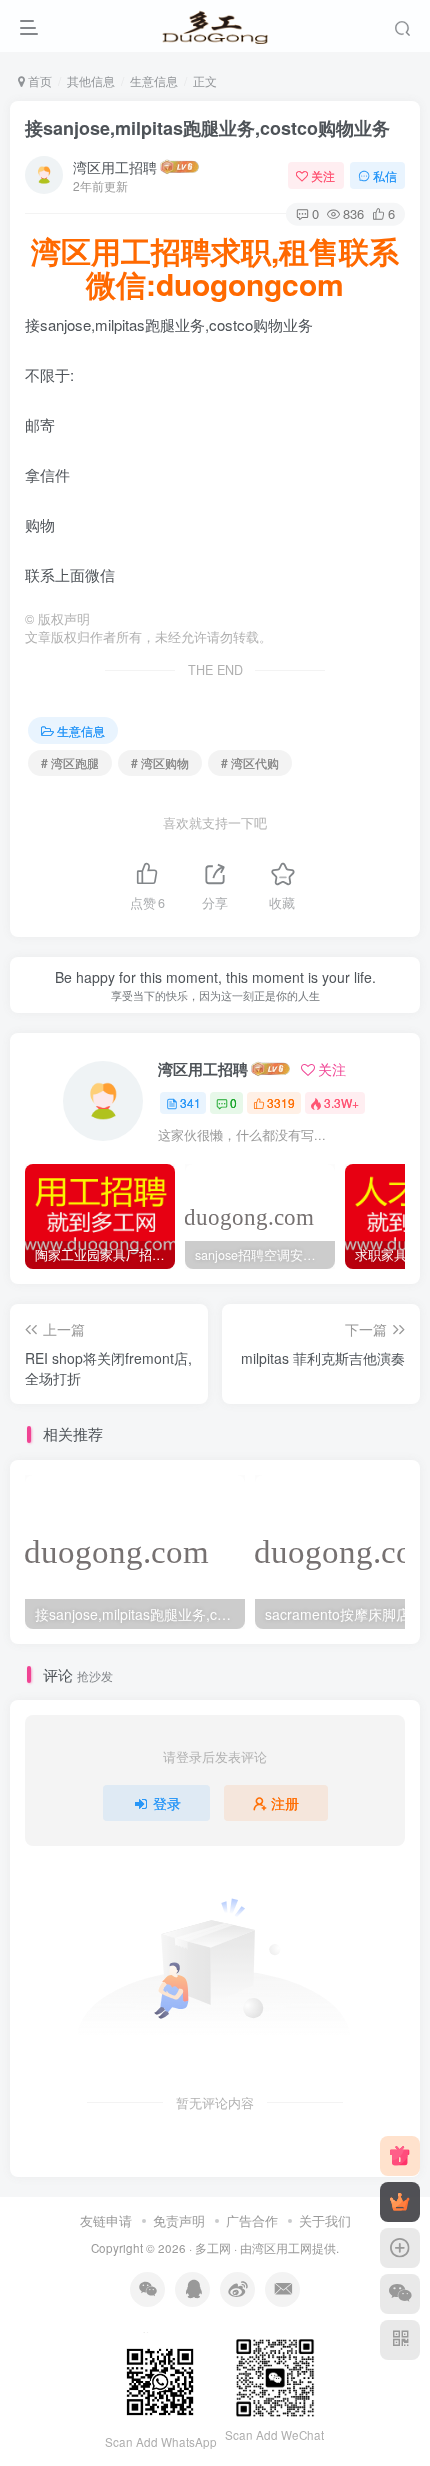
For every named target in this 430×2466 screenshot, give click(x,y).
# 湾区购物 (160, 762)
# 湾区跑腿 (70, 762)
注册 (285, 1803)
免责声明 (179, 2220)
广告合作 (252, 2220)
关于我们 (325, 2220)
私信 (385, 175)
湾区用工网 (282, 2248)
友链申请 (106, 2220)
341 (190, 1102)
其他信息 (91, 80)
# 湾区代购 (250, 762)
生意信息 (154, 80)
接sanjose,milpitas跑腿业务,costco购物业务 (207, 128)
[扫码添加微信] (400, 2294)
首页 (38, 80)
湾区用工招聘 (115, 167)
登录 (167, 1803)
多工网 (213, 2248)
